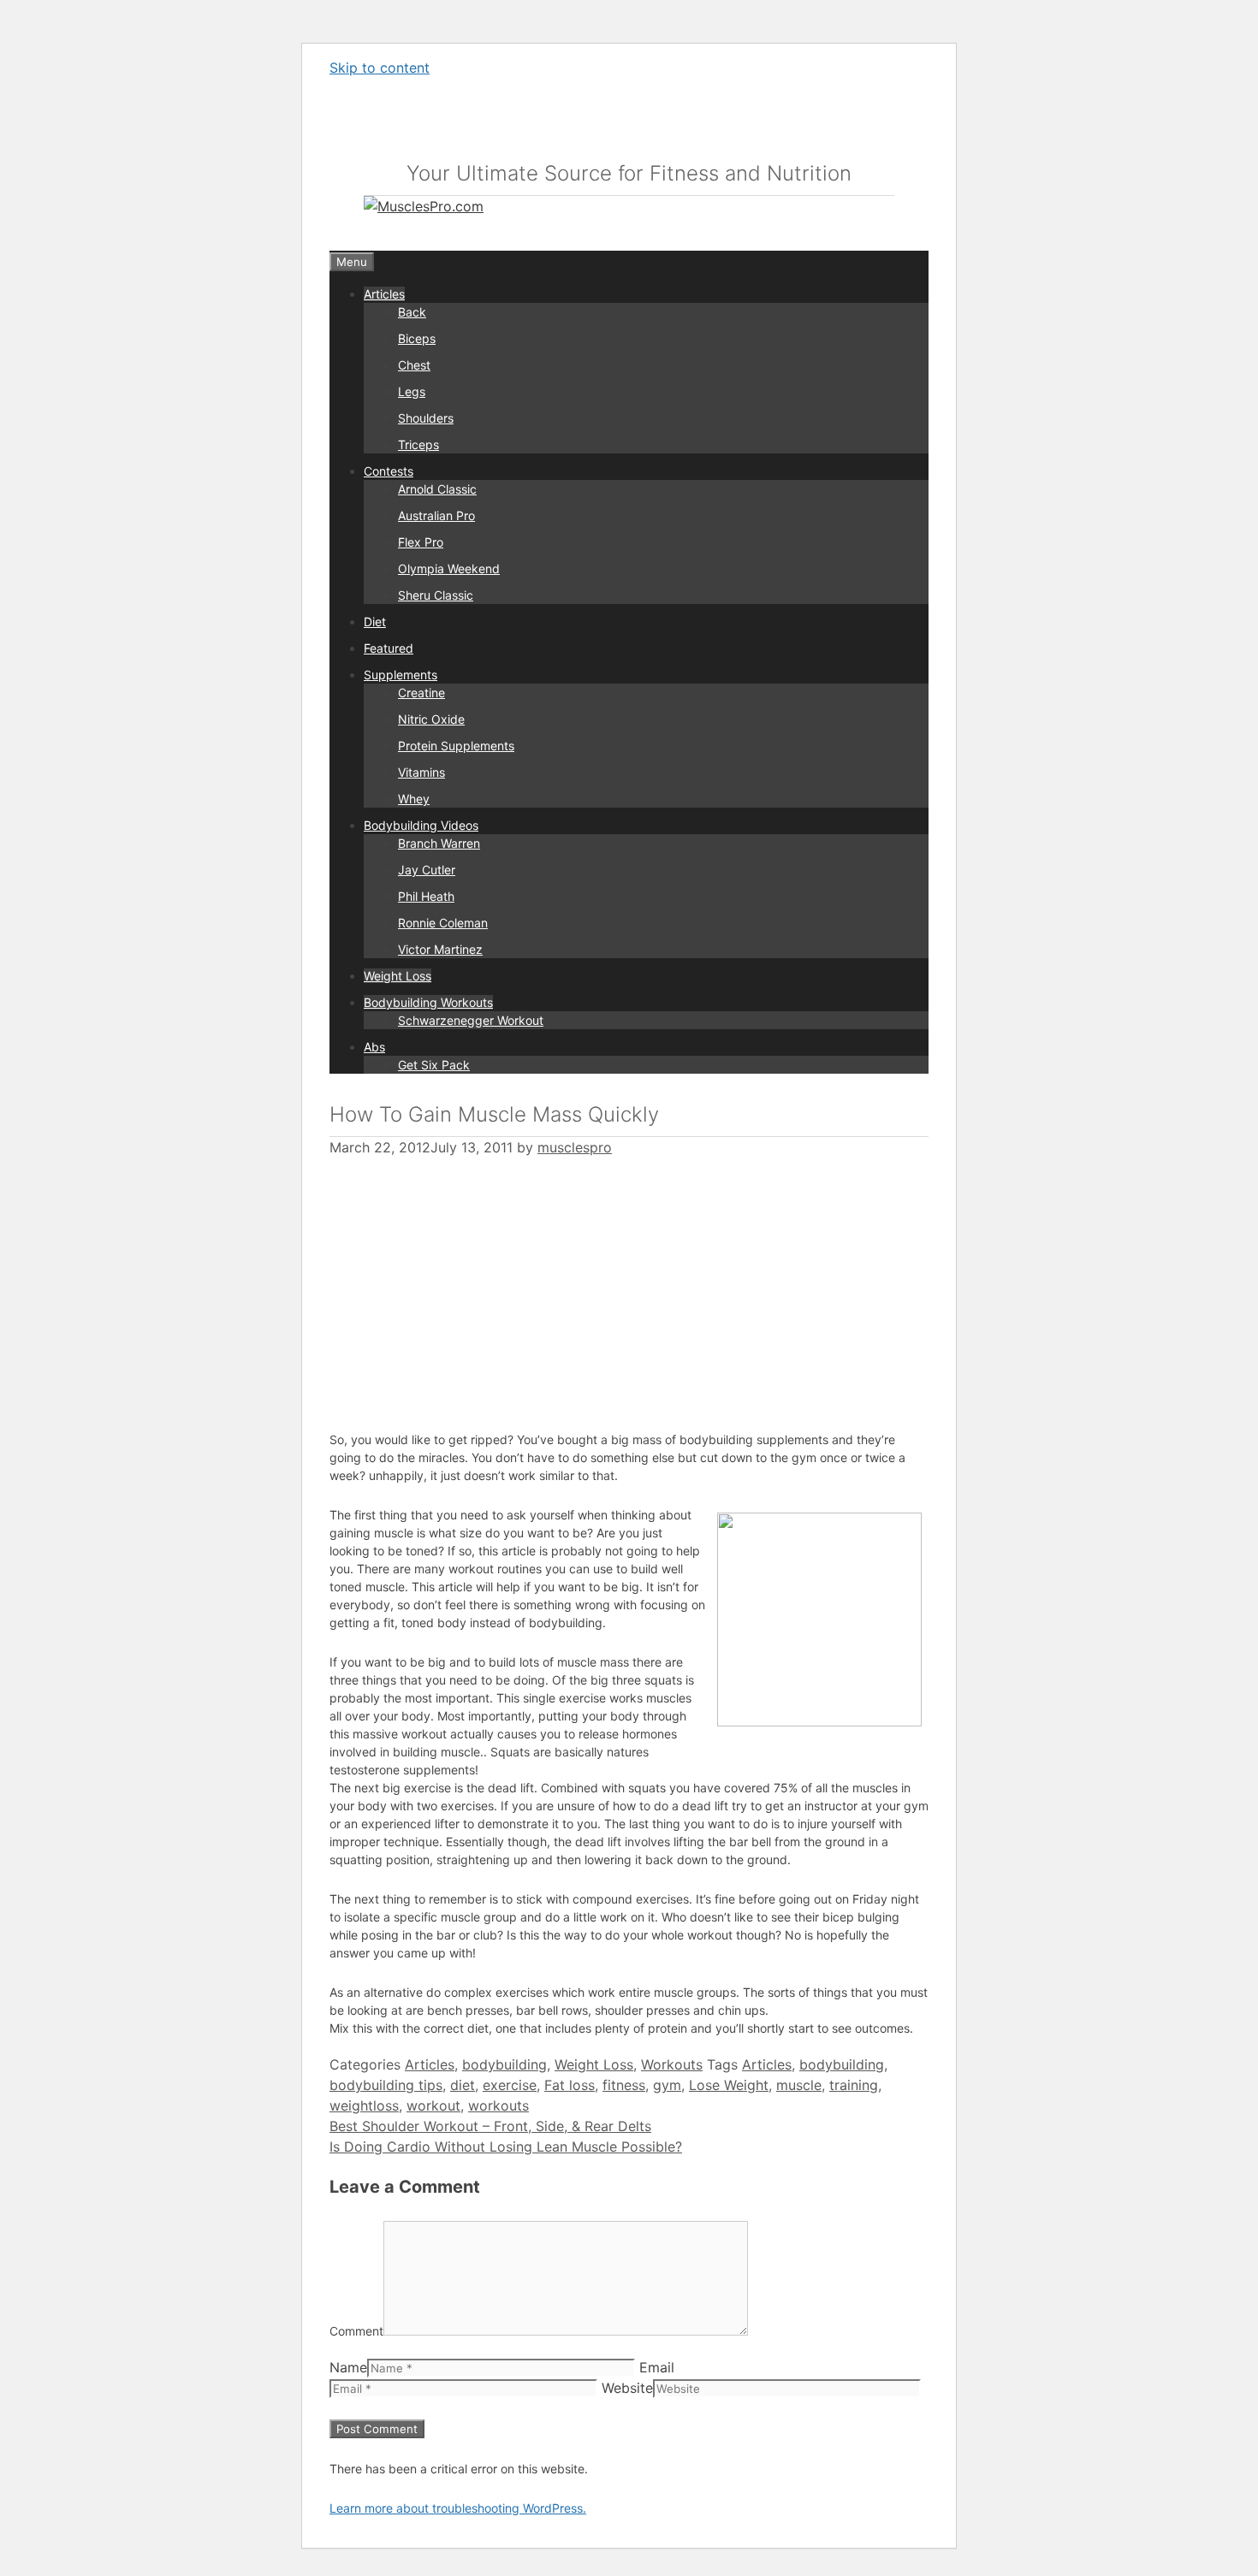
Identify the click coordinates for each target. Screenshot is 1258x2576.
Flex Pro (421, 542)
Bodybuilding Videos (421, 825)
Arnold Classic (437, 489)
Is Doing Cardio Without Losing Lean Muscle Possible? (506, 2147)
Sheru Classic (436, 595)
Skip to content (380, 68)
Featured (389, 648)
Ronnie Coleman (443, 923)
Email (657, 2367)
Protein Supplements (456, 746)
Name (348, 2367)
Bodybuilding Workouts (428, 1002)
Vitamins (421, 772)
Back (412, 312)
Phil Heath (426, 896)
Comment (356, 2331)
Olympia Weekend (449, 568)
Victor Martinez (440, 949)
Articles (384, 294)
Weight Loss (398, 976)
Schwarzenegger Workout (471, 1020)
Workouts (672, 2064)
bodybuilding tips (386, 2085)
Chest (414, 365)
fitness (624, 2085)
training (854, 2085)
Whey (414, 799)
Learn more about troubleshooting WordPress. (458, 2508)
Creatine (421, 693)
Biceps (417, 338)
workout (433, 2105)
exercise (510, 2085)
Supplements (401, 675)
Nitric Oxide (431, 719)
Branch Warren (439, 843)
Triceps (418, 444)
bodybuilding (504, 2064)
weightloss (364, 2105)
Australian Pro (436, 515)
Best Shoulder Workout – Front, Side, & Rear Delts (490, 2126)
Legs (412, 391)
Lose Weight (729, 2085)
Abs (374, 1047)
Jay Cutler (427, 870)
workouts (498, 2105)
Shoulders (426, 418)
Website (627, 2388)
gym (667, 2085)
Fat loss (570, 2085)
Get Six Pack (434, 1065)
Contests (389, 471)
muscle (799, 2085)
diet (463, 2085)
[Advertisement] (473, 1284)
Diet (375, 622)
